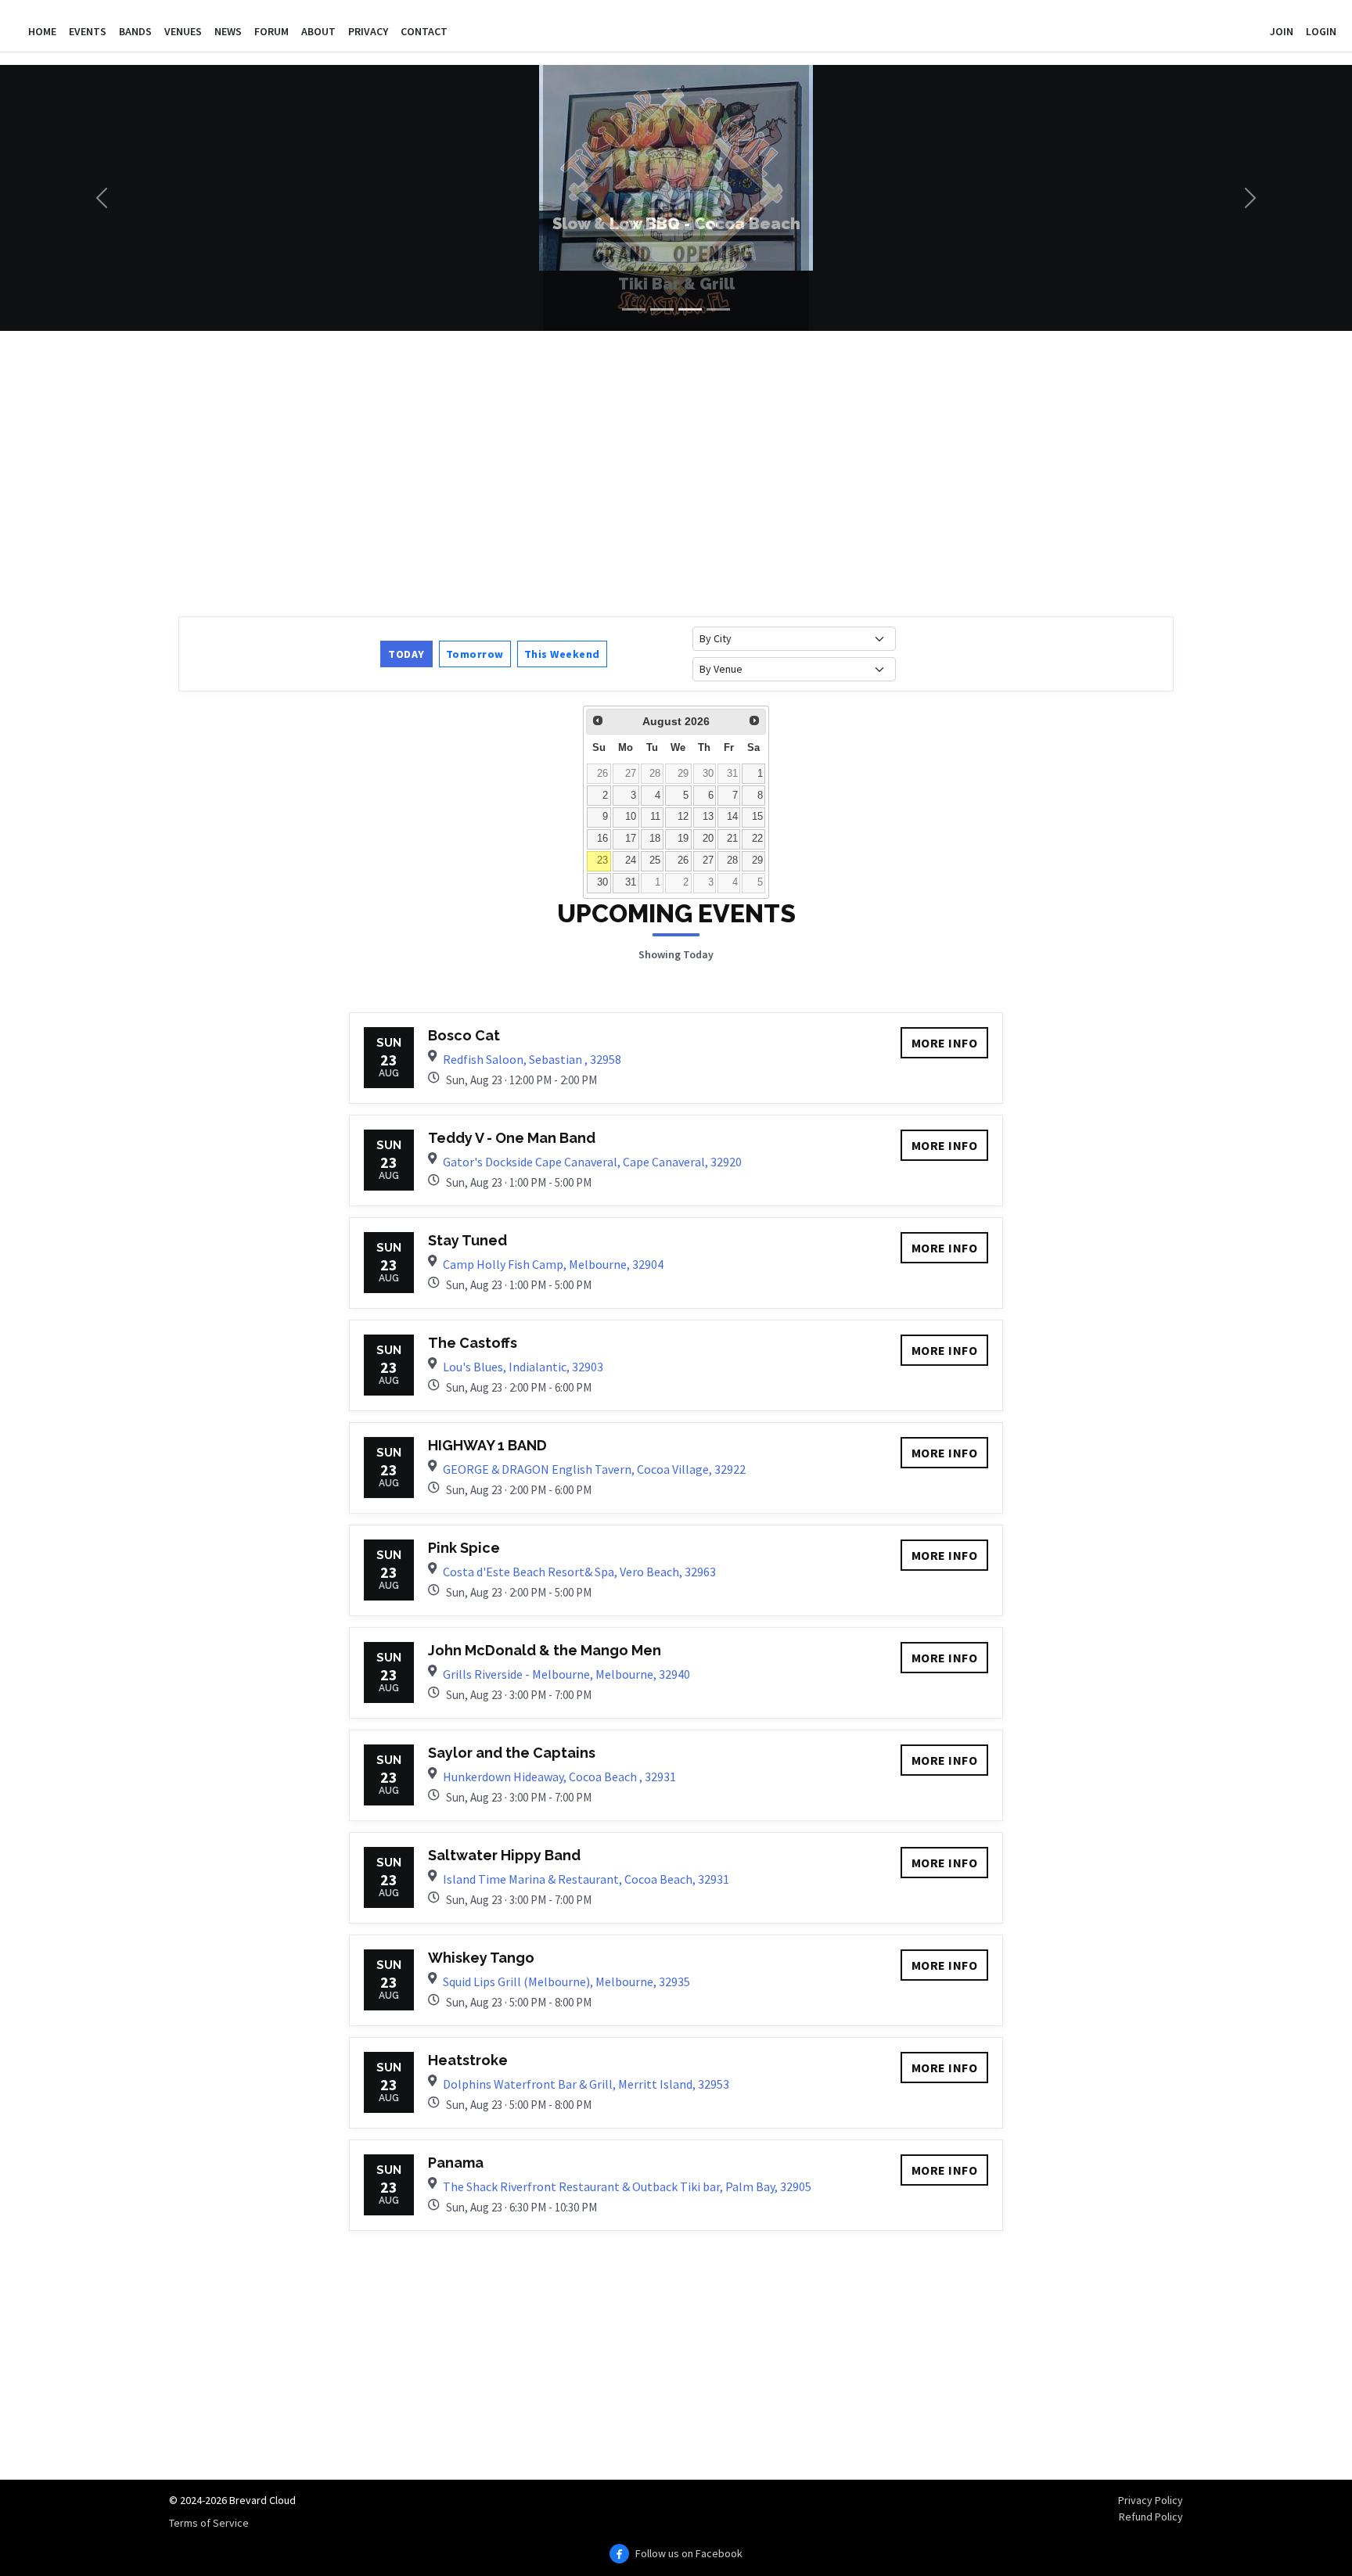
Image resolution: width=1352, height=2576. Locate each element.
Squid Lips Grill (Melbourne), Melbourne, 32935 (566, 1981)
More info (945, 1043)
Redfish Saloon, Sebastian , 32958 (532, 1059)
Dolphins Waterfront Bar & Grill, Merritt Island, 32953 (586, 2084)
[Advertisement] (648, 472)
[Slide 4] (718, 309)
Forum (271, 31)
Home (42, 31)
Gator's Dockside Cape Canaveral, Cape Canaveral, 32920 (592, 1162)
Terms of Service (209, 2523)
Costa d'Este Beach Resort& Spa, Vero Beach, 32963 (579, 1572)
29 (683, 774)
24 (631, 860)
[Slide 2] (662, 309)
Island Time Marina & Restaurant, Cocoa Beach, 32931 (586, 1879)
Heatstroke (468, 2060)
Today (406, 654)
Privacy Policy (1151, 2500)
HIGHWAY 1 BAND (487, 1445)
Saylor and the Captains (512, 1753)
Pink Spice (464, 1548)
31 (732, 774)
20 (708, 839)
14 (732, 817)
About (318, 31)
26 (602, 774)
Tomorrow (475, 654)
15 (757, 817)
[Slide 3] (690, 309)
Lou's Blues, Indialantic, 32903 (523, 1367)
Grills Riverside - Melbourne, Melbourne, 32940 (566, 1674)
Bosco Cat (464, 1035)
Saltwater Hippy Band (504, 1855)
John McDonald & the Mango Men (545, 1650)
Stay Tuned (467, 1240)
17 (631, 839)
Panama (456, 2163)
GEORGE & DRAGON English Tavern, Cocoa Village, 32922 (594, 1469)
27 (631, 774)
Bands (135, 31)
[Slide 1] (634, 309)
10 (631, 817)
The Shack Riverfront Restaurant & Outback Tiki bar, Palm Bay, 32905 (627, 2186)
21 (732, 839)
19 (683, 839)
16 (602, 839)
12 (683, 817)
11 (655, 817)
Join (1282, 31)
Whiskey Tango (481, 1958)
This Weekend (562, 654)
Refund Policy (1151, 2517)
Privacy (368, 31)
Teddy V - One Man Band (512, 1138)
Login (1321, 31)
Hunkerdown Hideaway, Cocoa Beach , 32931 (559, 1777)
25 (655, 860)
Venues (183, 31)
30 (708, 774)
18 (655, 839)
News (228, 31)
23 (602, 860)
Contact (424, 31)
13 (708, 817)
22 (757, 839)
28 (655, 774)
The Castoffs (473, 1343)
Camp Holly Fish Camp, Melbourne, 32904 (553, 1264)
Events (88, 31)
